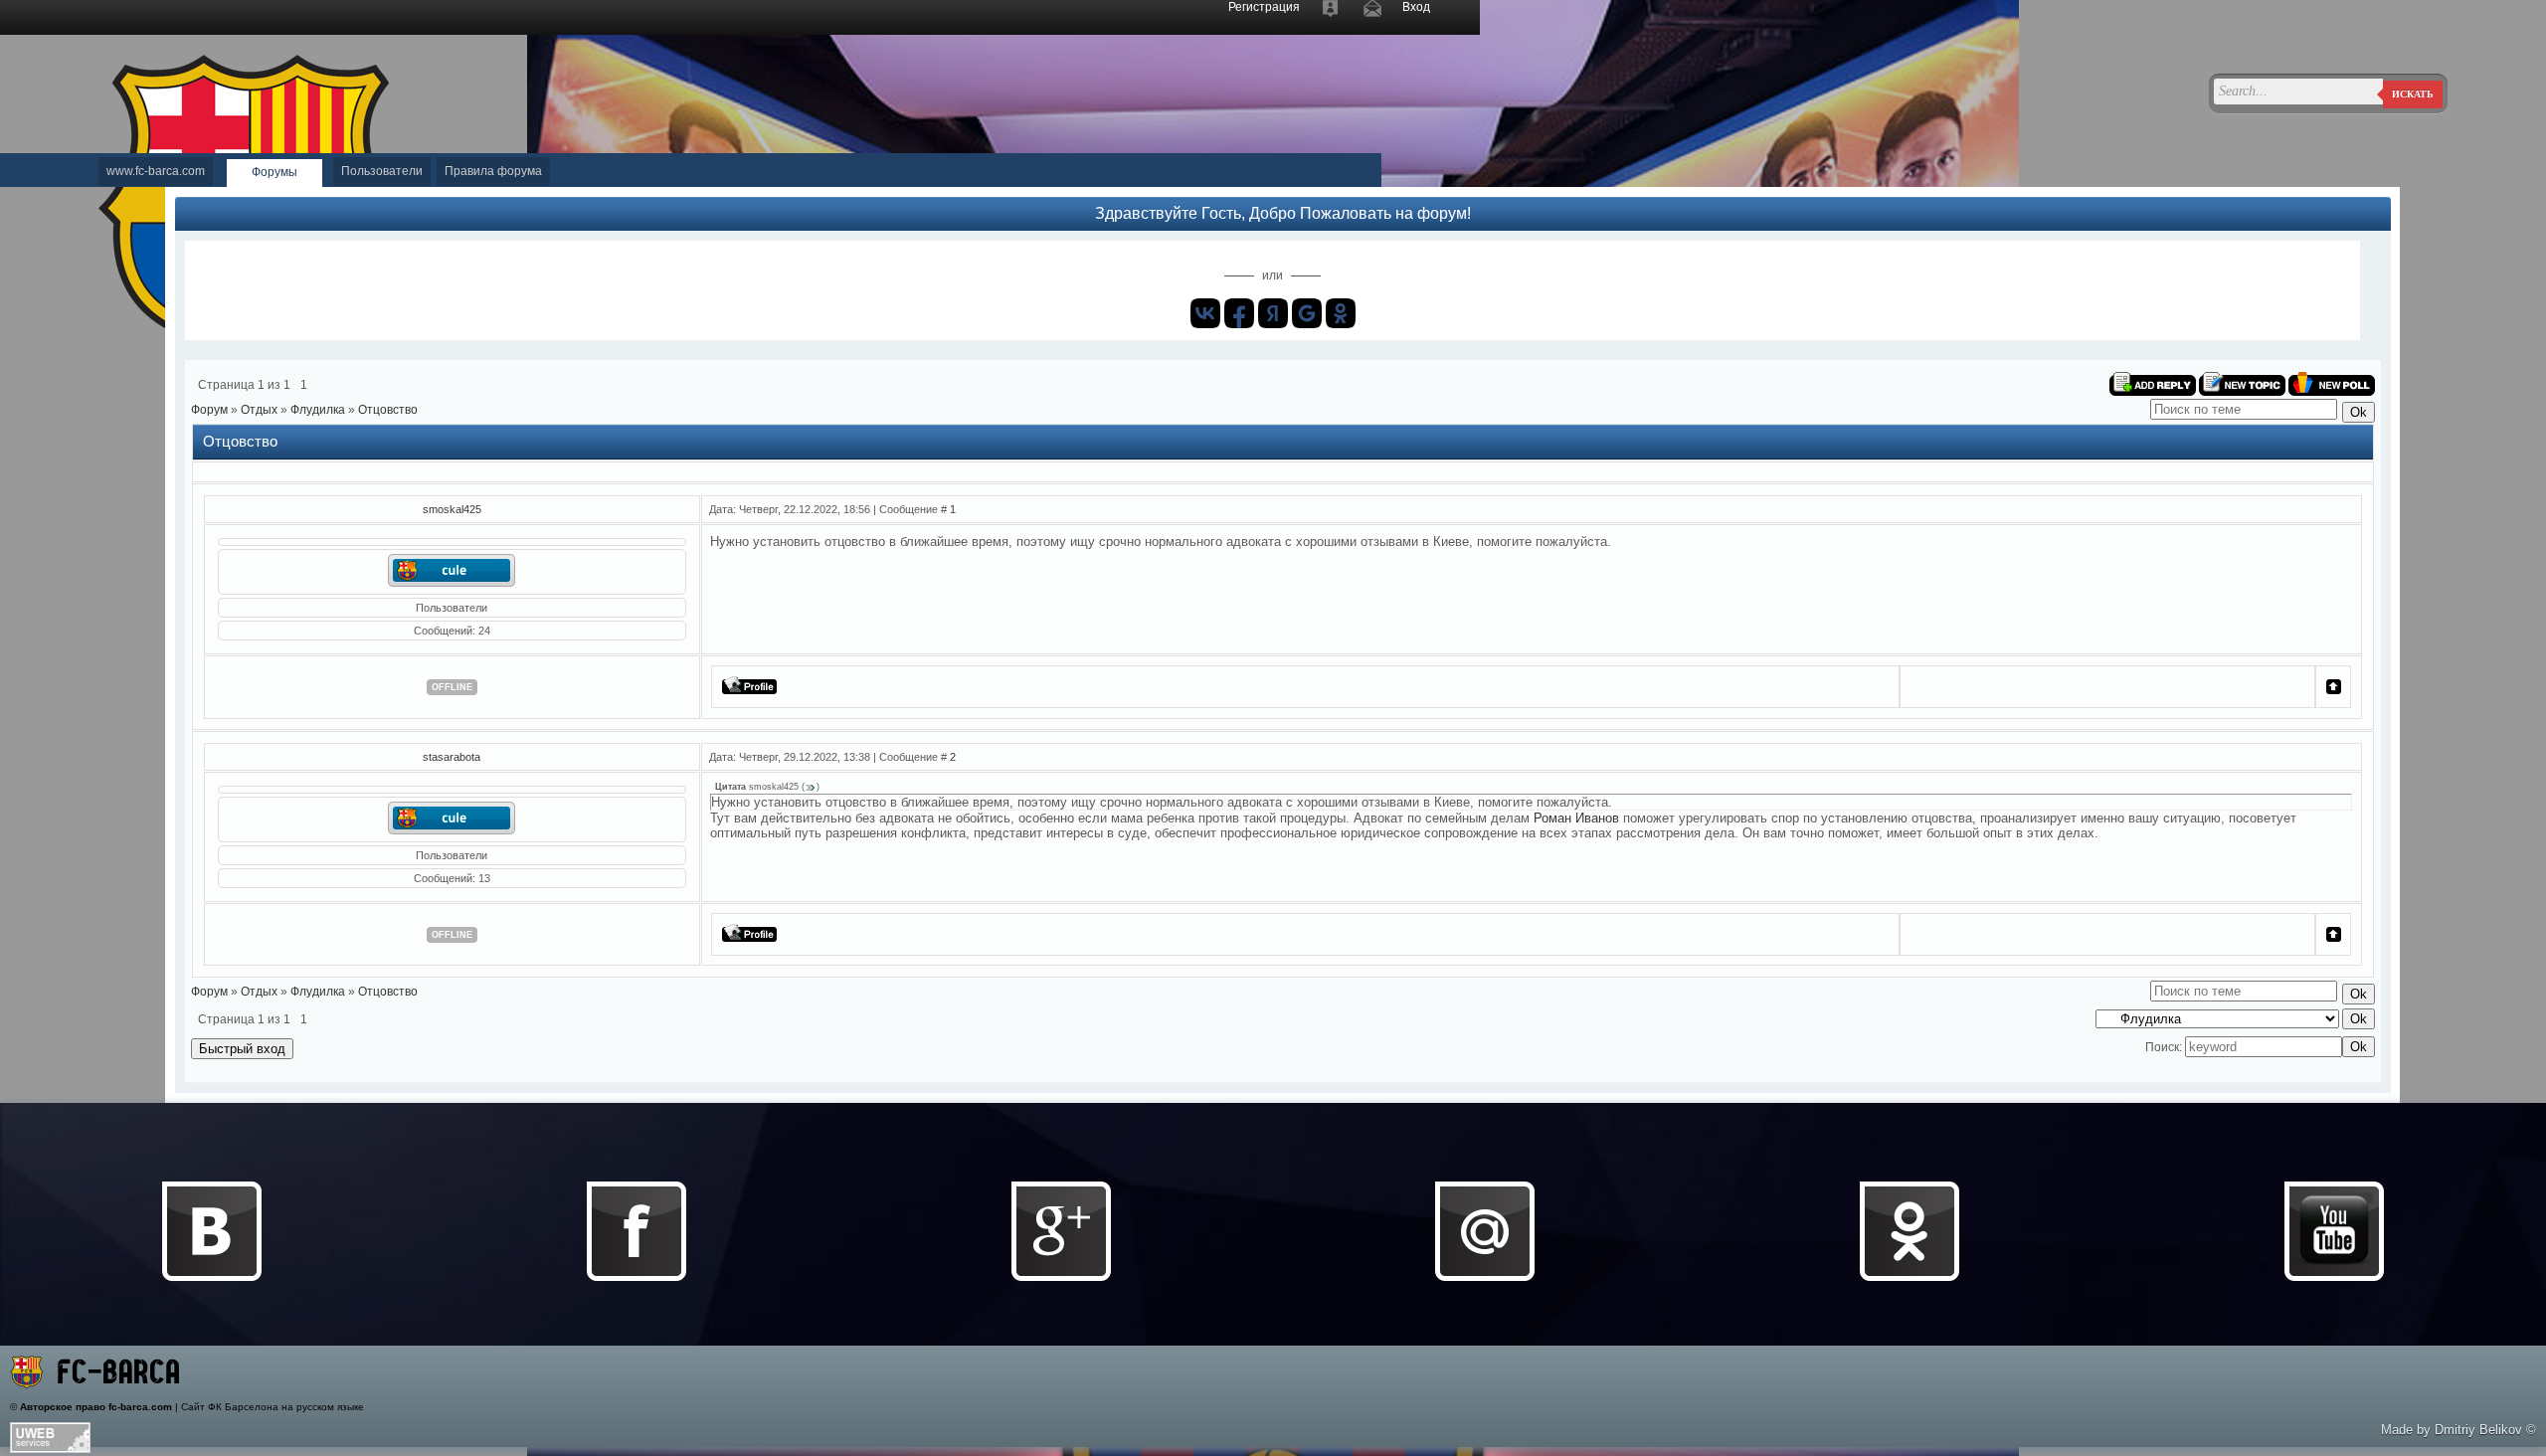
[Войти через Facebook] (1239, 313)
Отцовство (388, 410)
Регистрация (1264, 7)
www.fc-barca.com (156, 171)
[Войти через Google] (1307, 313)
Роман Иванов (1576, 818)
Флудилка (318, 410)
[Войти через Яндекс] (1273, 313)
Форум (209, 410)
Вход (1416, 7)
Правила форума (493, 171)
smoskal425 (452, 509)
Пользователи (382, 171)
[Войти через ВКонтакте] (1205, 313)
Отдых (259, 410)
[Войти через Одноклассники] (1341, 313)
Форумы (274, 172)
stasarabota (452, 757)
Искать (2413, 94)
